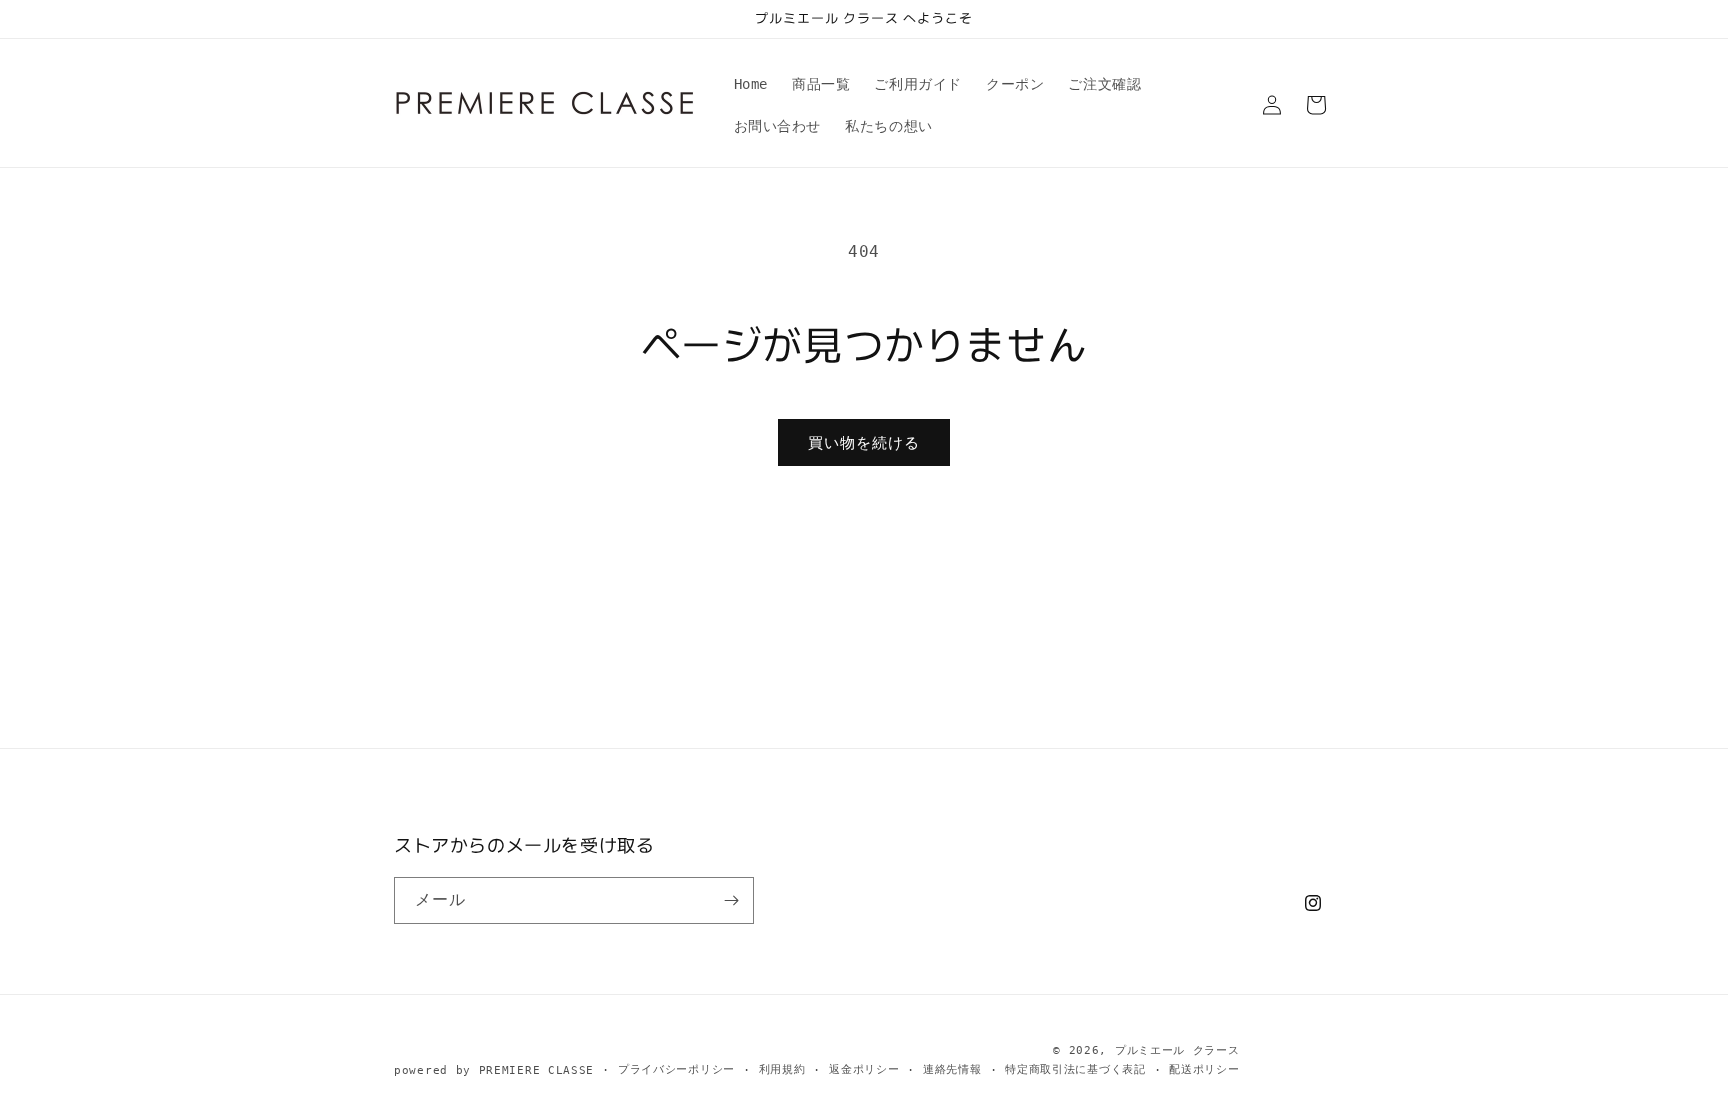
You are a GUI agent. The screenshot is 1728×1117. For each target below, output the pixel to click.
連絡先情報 (952, 1069)
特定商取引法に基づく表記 (1075, 1069)
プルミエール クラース (1177, 1050)
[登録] (731, 900)
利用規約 (782, 1069)
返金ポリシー (864, 1069)
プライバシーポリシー (676, 1069)
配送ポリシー (1204, 1069)
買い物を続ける (864, 443)
